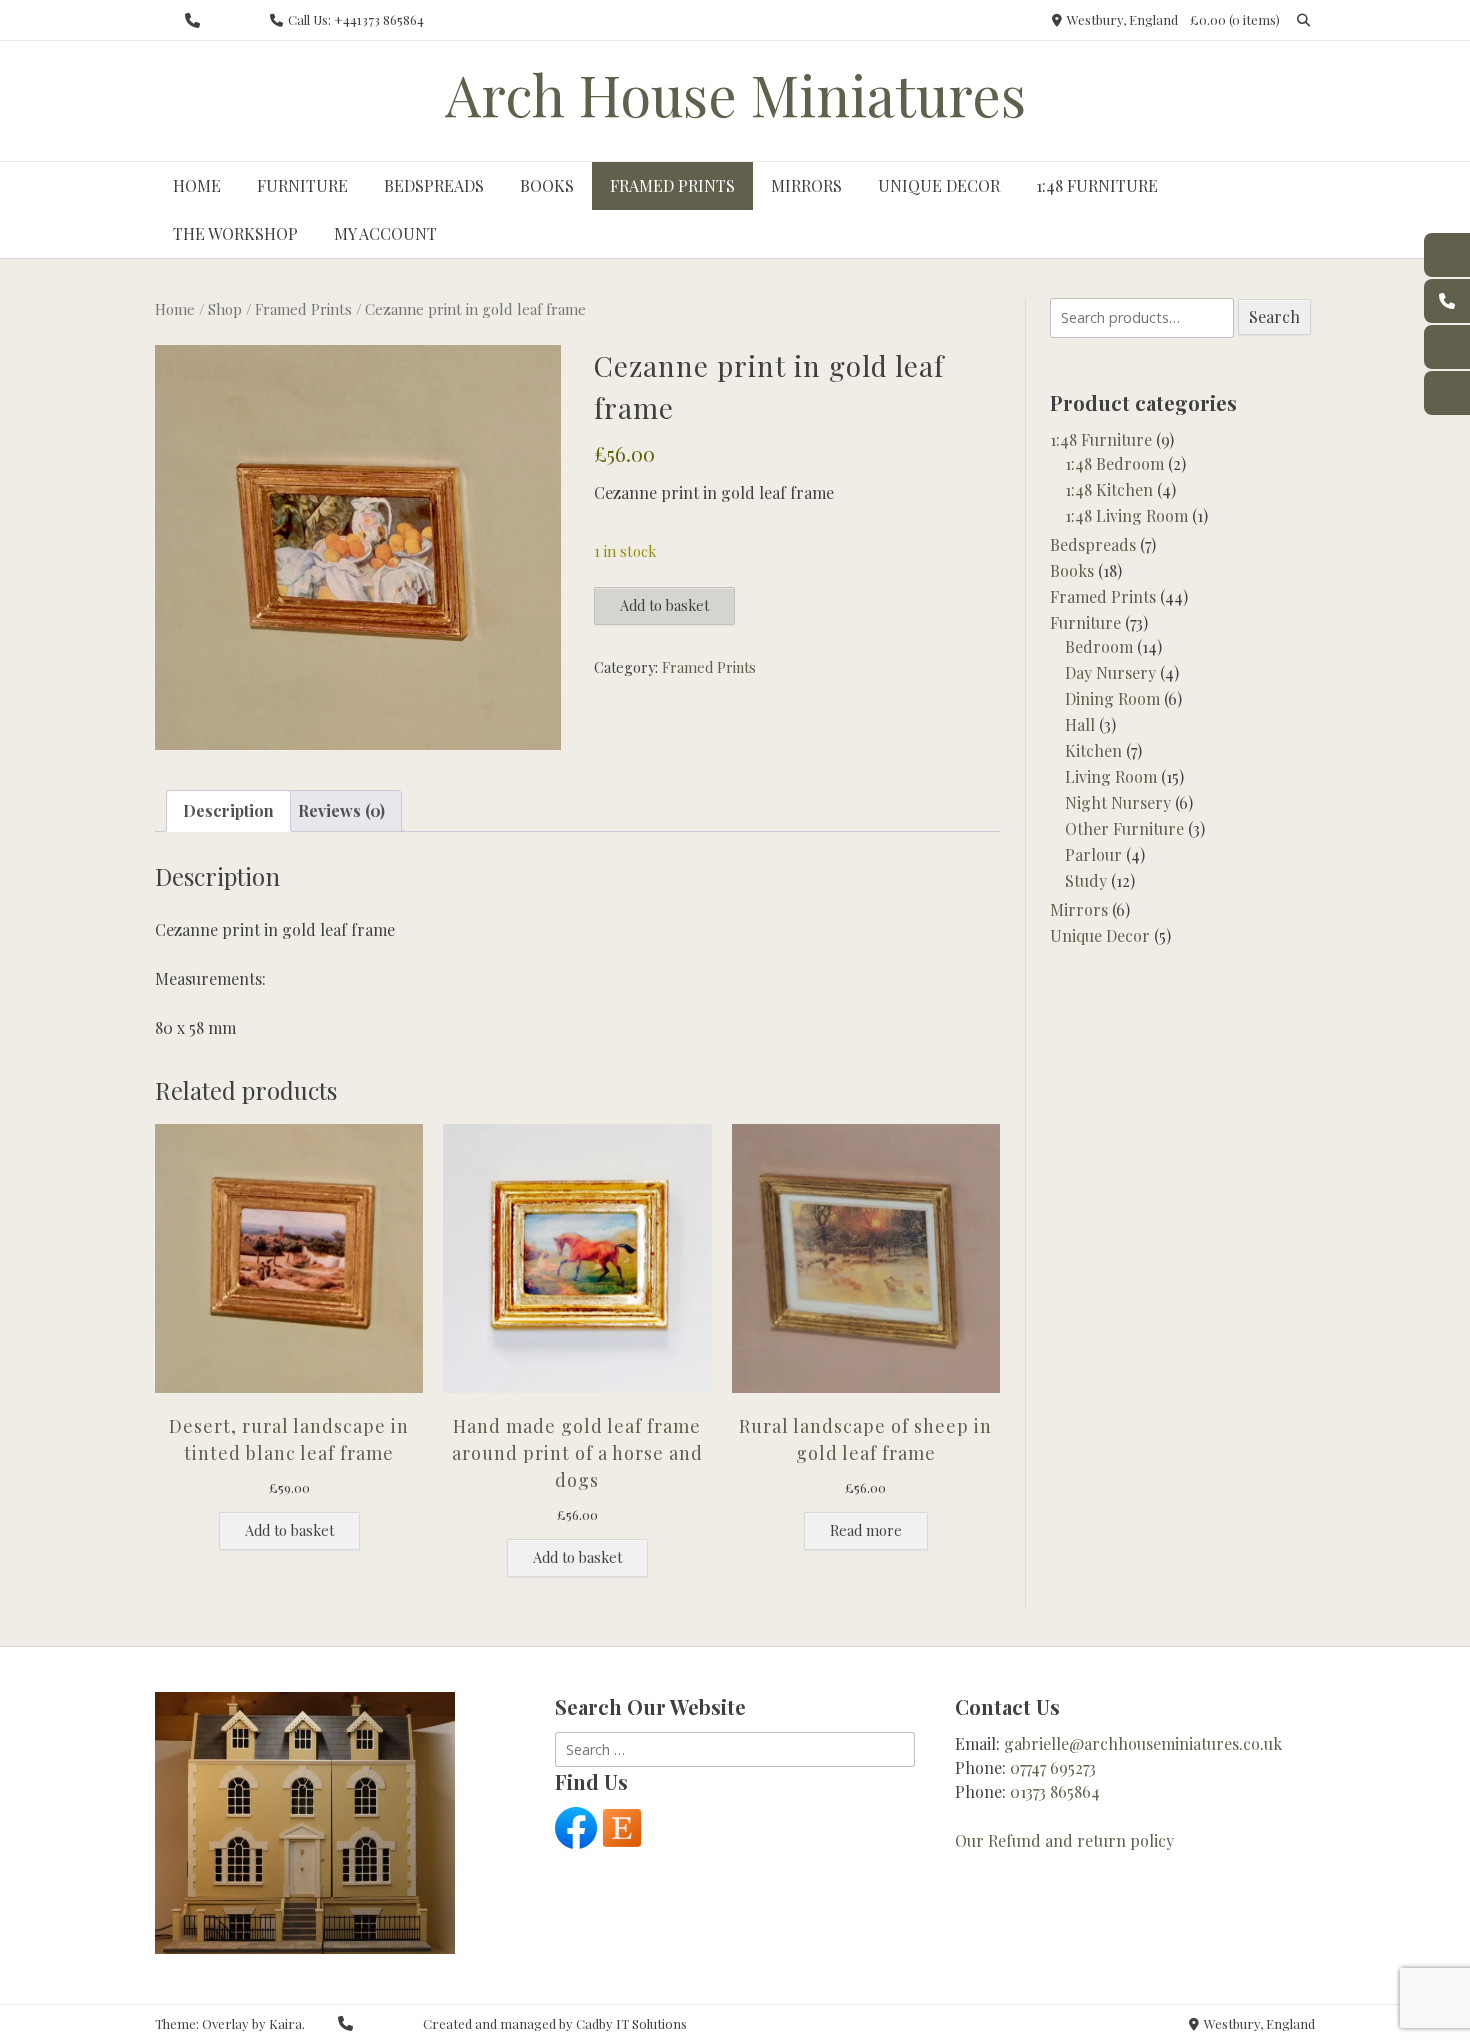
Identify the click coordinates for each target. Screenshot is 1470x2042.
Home (175, 309)
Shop (225, 309)
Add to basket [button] (289, 1530)
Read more (866, 1530)
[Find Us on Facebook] (222, 20)
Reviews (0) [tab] (341, 810)
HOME (197, 185)
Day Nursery (1110, 672)
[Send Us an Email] (163, 20)
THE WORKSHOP (235, 233)
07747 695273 (1053, 1767)
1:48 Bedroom (1114, 463)
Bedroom (1099, 646)
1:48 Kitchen (1109, 489)
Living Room (1111, 776)
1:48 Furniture (1101, 439)
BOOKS (547, 185)
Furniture (1085, 622)
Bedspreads (1093, 544)
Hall (1080, 724)
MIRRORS (806, 185)
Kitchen (1093, 750)
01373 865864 (1055, 1791)
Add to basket (664, 605)
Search (1274, 316)
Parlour (1093, 854)
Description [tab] (228, 810)
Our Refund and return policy (1064, 1840)
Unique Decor (1100, 935)
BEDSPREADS (434, 185)
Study (1086, 880)
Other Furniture (1124, 828)
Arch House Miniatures (735, 93)
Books (1072, 570)
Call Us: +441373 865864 (356, 19)
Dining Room (1112, 698)
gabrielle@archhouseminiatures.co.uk (1143, 1743)
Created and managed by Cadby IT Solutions (555, 2023)
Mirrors (1079, 909)
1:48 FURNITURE (1097, 185)
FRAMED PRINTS (672, 185)
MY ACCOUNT (385, 233)
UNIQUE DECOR (939, 185)
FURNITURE (302, 185)
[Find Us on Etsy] (250, 20)
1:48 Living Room (1126, 515)
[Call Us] (192, 20)
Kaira (285, 2023)
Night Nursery (1118, 802)
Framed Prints (303, 309)
